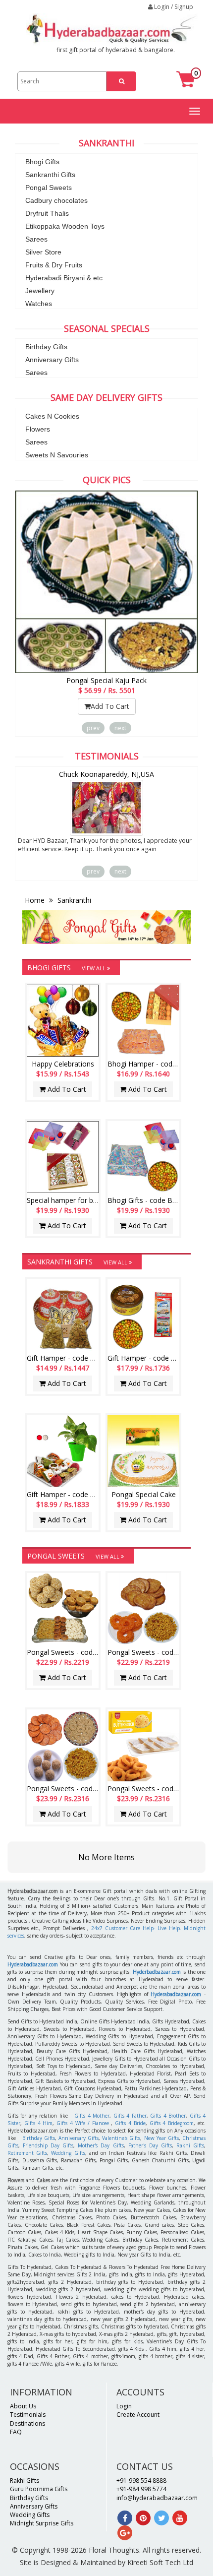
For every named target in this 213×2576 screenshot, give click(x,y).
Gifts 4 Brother (168, 2116)
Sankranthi (73, 900)
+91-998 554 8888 (141, 2481)
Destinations (27, 2423)
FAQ (16, 2432)
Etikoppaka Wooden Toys (65, 226)
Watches (39, 304)
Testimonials (28, 2415)
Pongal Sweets (49, 188)
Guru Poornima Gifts (39, 2489)
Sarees (36, 239)
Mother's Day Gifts (101, 2145)
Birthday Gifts (46, 347)
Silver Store (43, 252)
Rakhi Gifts (190, 2145)
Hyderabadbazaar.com (33, 1964)
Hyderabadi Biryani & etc (64, 278)
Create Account (138, 2415)
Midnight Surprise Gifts (42, 2523)
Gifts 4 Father (130, 2116)
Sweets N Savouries (57, 455)
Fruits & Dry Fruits (54, 265)
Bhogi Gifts (42, 162)
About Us (23, 2406)
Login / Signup (173, 7)
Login (124, 2406)
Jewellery (40, 291)
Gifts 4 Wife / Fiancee (82, 2123)
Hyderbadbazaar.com (157, 1972)
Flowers (38, 429)
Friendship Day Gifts (48, 2145)
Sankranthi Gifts (50, 175)
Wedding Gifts (68, 2153)
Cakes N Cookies (52, 416)
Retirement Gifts (27, 2153)
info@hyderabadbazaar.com (157, 2498)
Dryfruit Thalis (47, 213)
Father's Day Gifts (150, 2145)
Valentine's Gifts (121, 2138)
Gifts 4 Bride (130, 2123)
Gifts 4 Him (39, 2123)
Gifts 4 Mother (92, 2116)
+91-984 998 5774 (141, 2489)
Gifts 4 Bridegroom (172, 2123)
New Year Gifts (161, 2138)
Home (36, 900)
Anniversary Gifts (52, 360)
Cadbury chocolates (56, 200)
